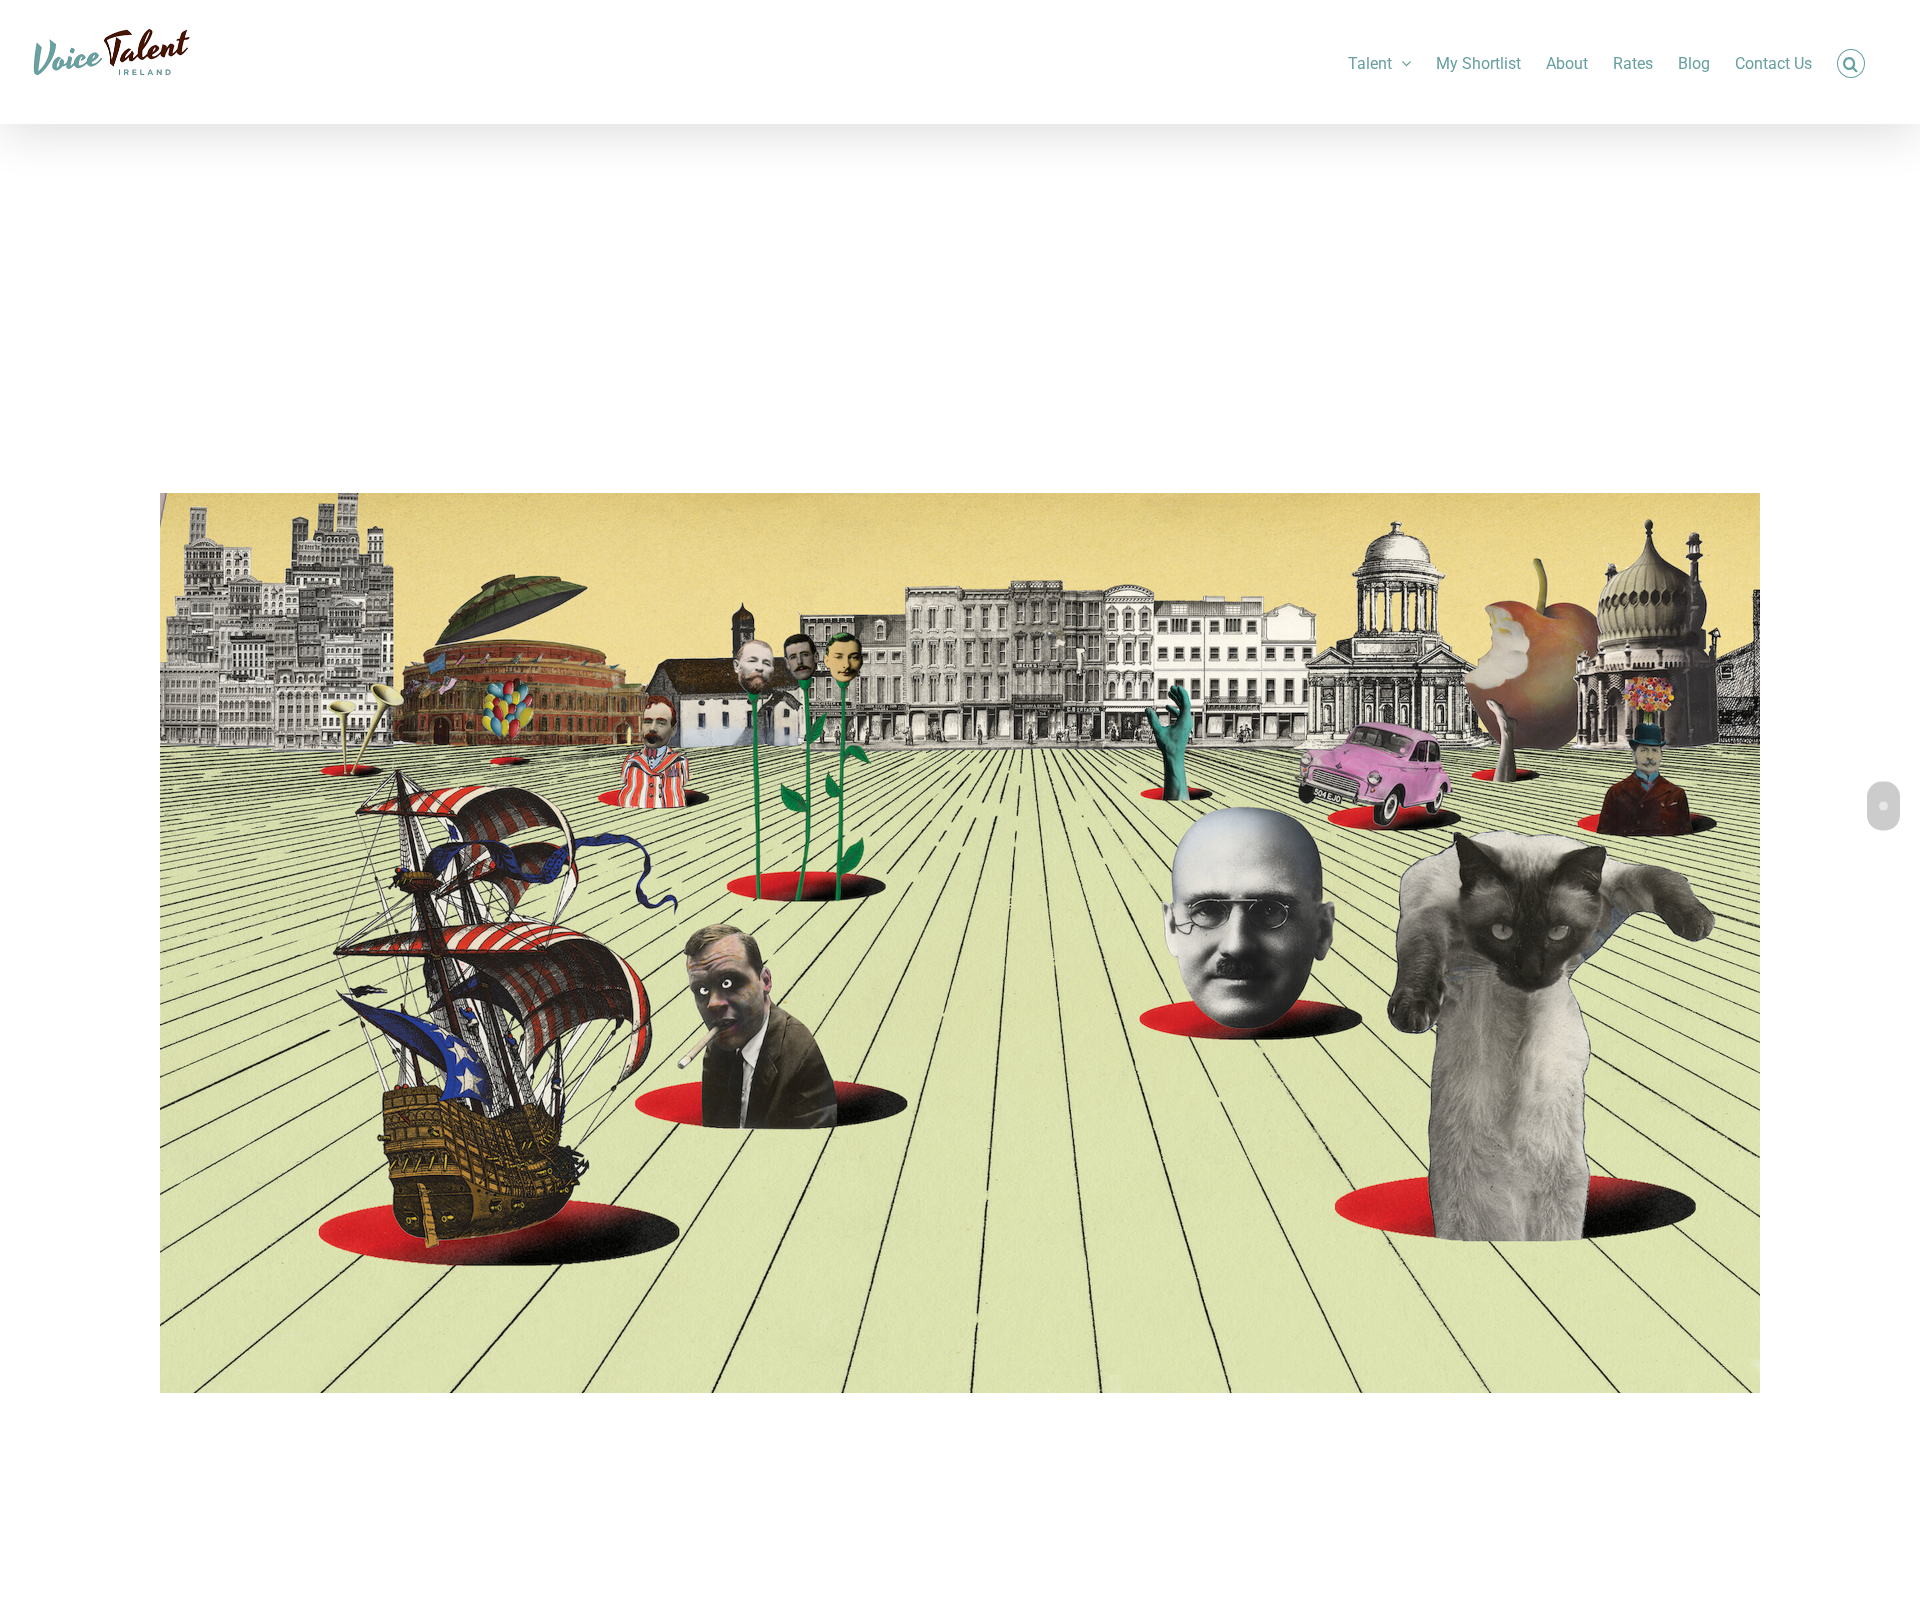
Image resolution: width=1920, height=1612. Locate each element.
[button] (1851, 62)
